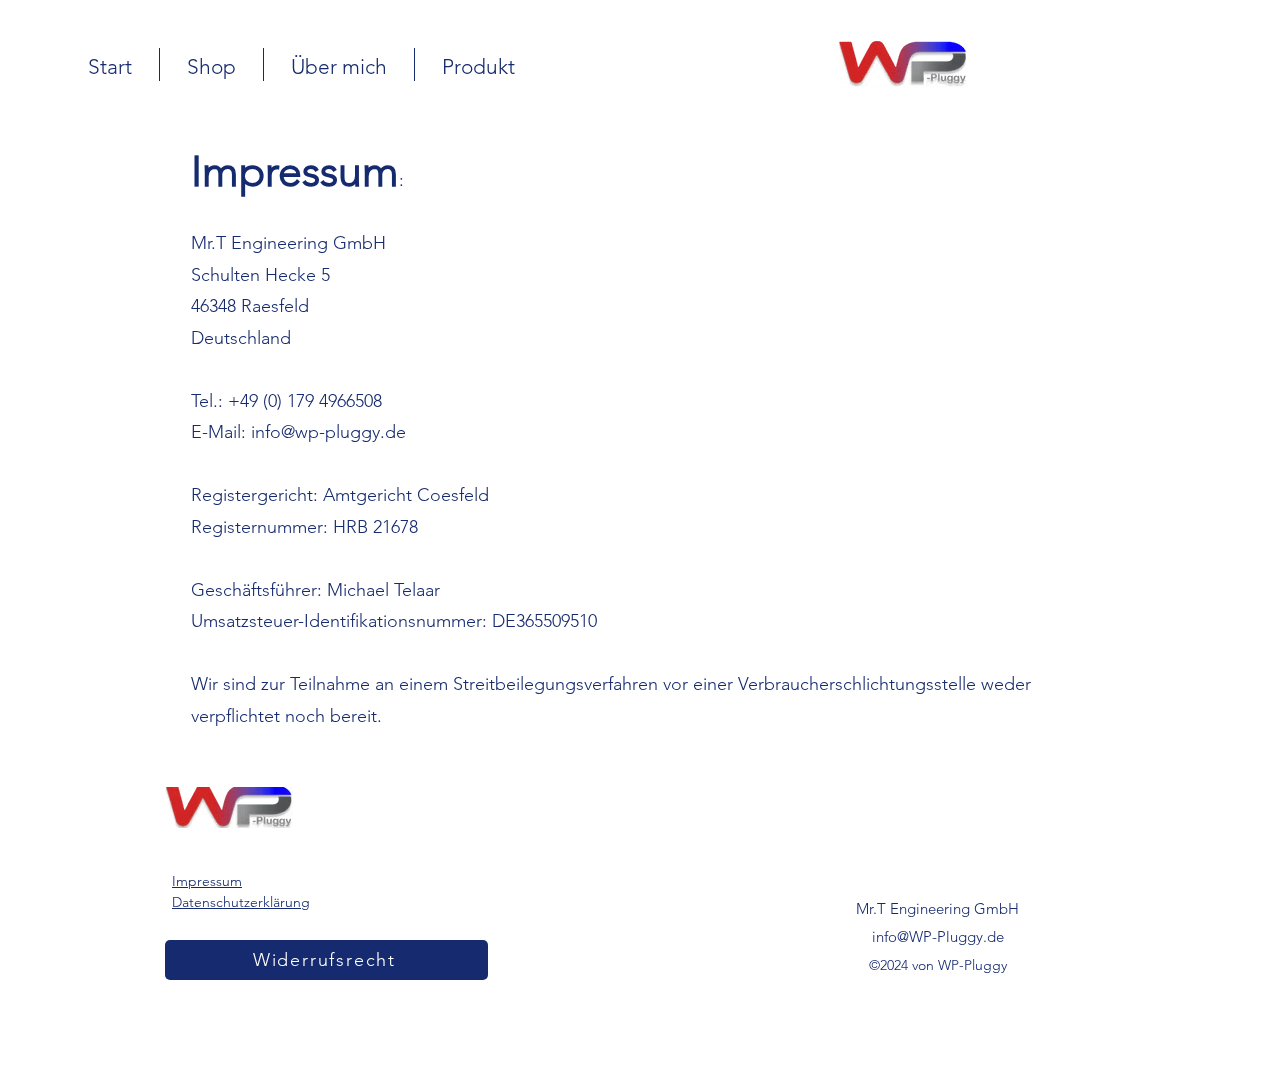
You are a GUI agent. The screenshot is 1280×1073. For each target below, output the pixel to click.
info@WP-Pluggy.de (938, 936)
